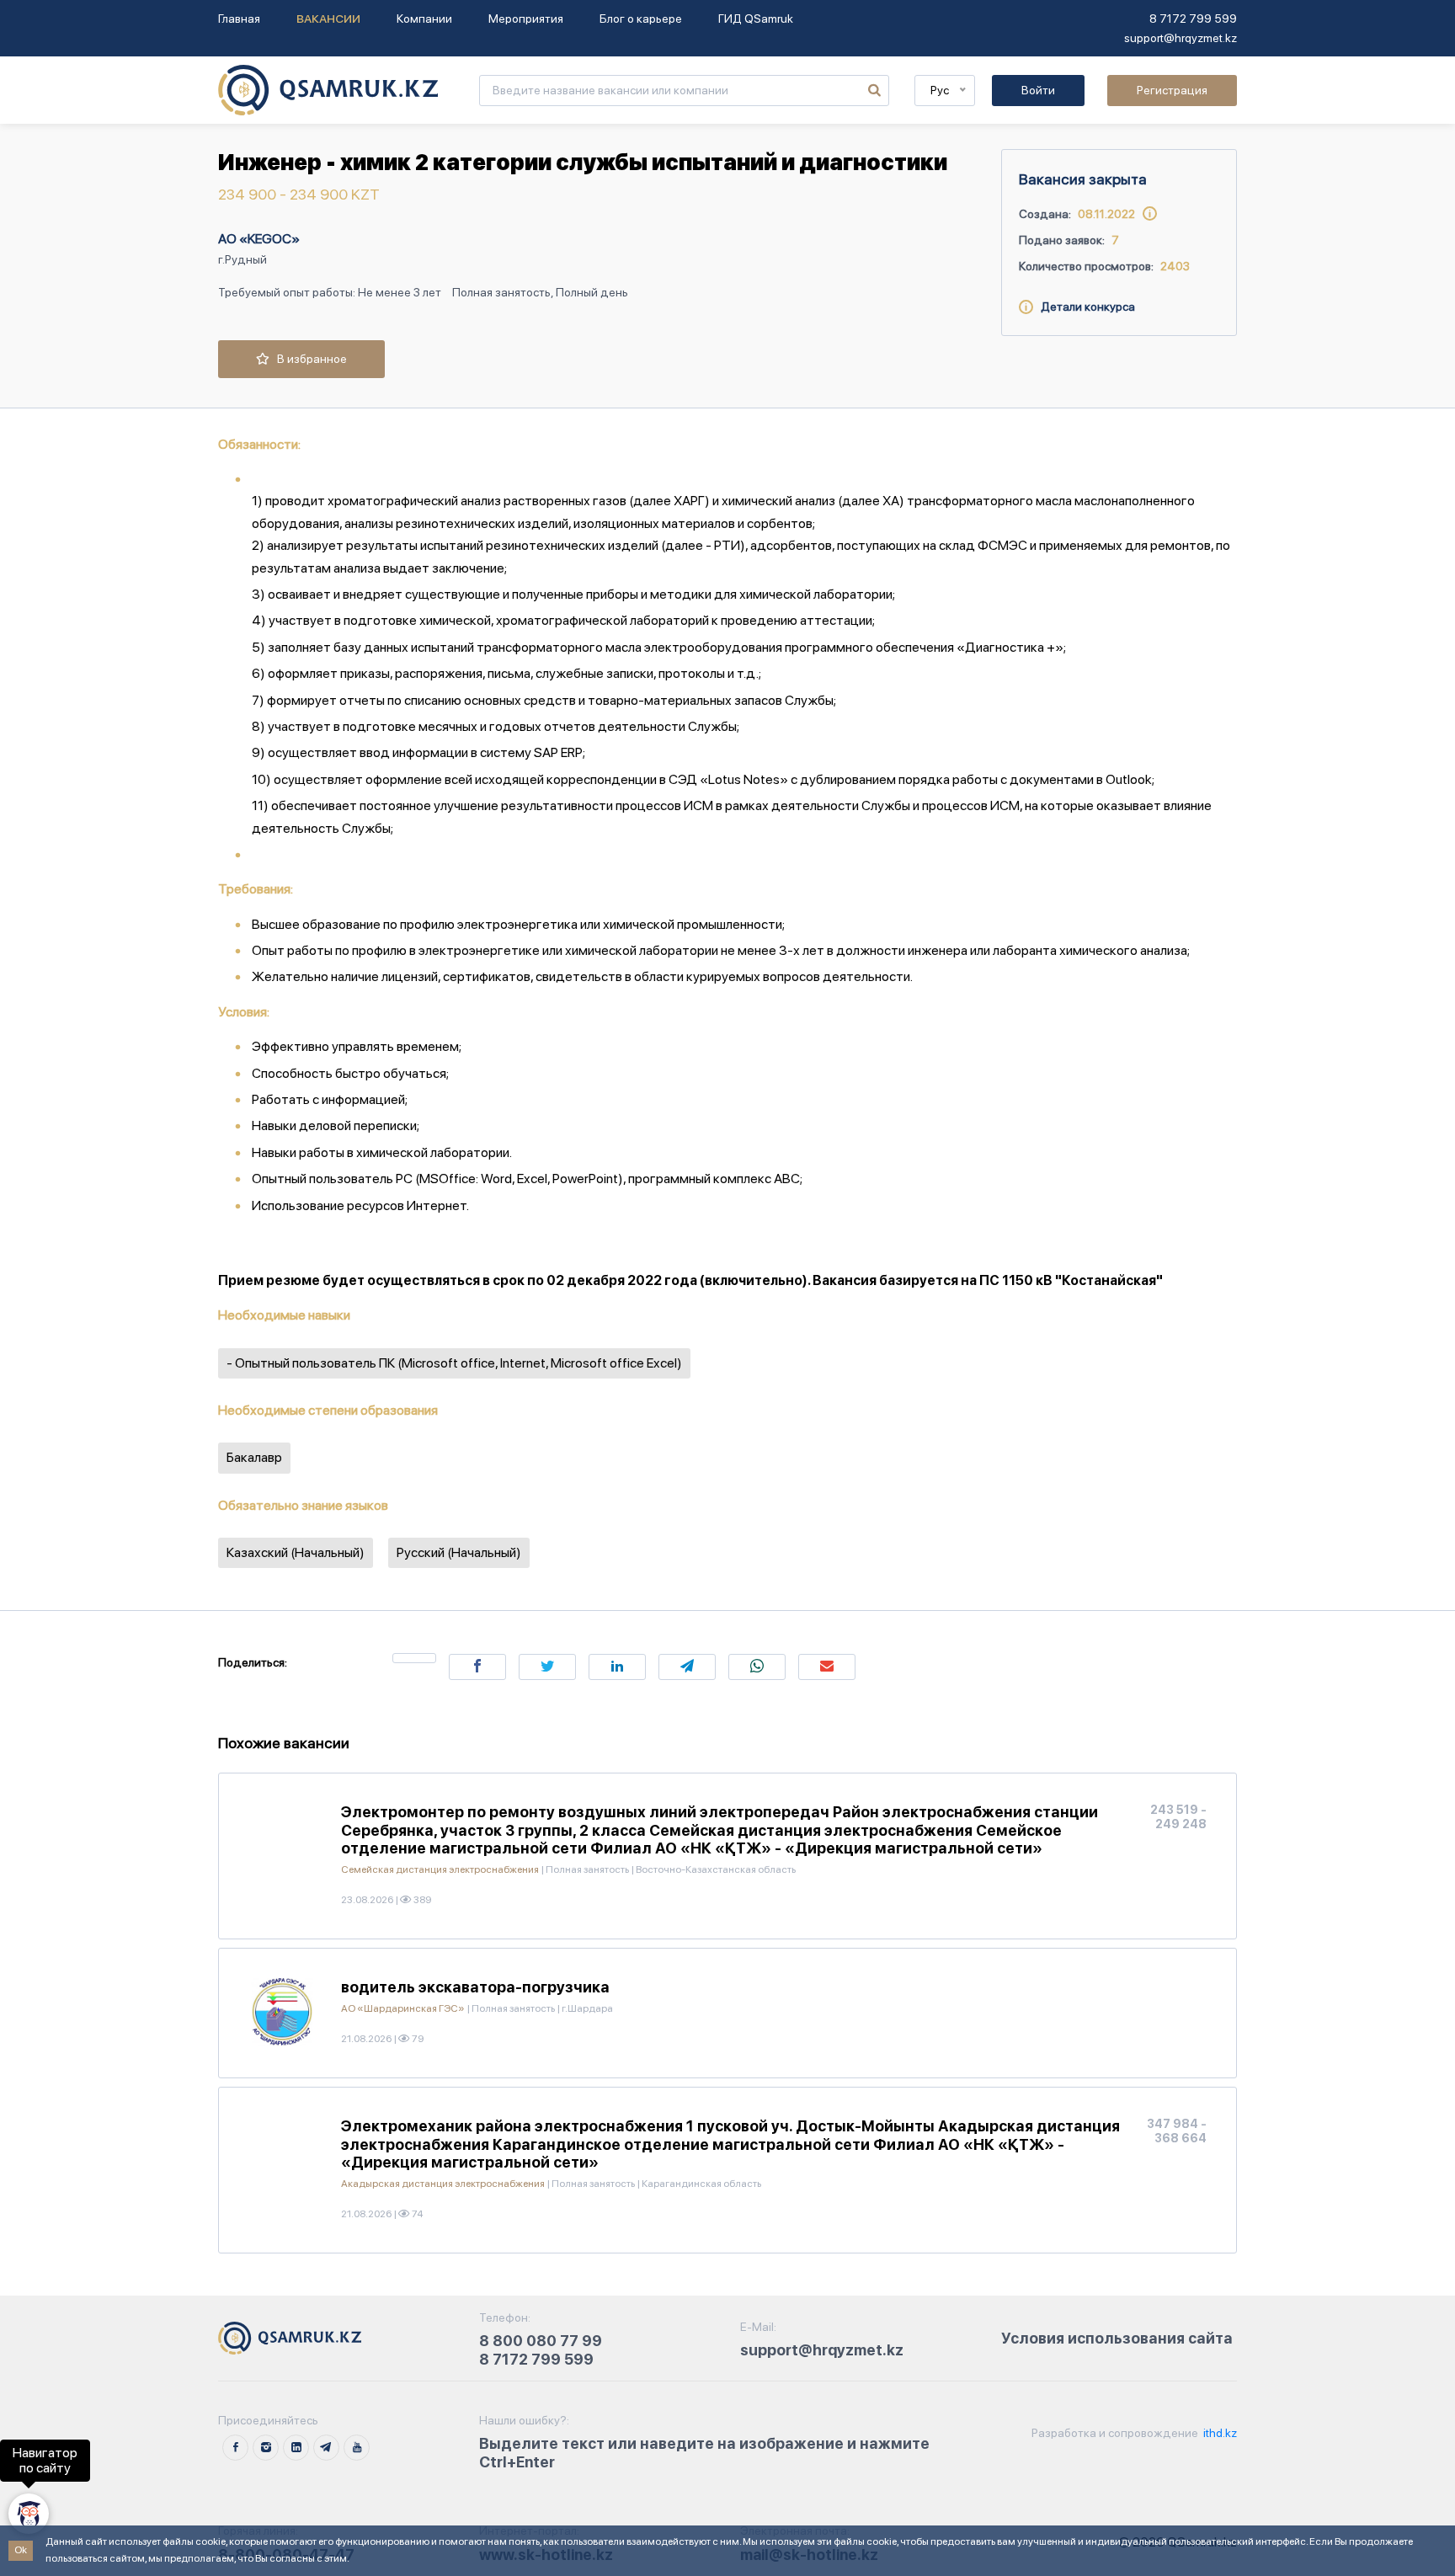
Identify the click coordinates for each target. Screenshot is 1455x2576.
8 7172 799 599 (1193, 19)
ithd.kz (1219, 2433)
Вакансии (328, 19)
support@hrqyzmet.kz (1181, 38)
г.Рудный (242, 259)
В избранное (308, 359)
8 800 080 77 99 (541, 2341)
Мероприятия (526, 19)
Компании (424, 19)
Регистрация (1172, 90)
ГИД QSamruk (756, 19)
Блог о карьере (641, 19)
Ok (21, 2550)
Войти (1038, 90)
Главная (239, 19)
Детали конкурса (1084, 307)
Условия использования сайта (1117, 2338)
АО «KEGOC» (259, 239)
